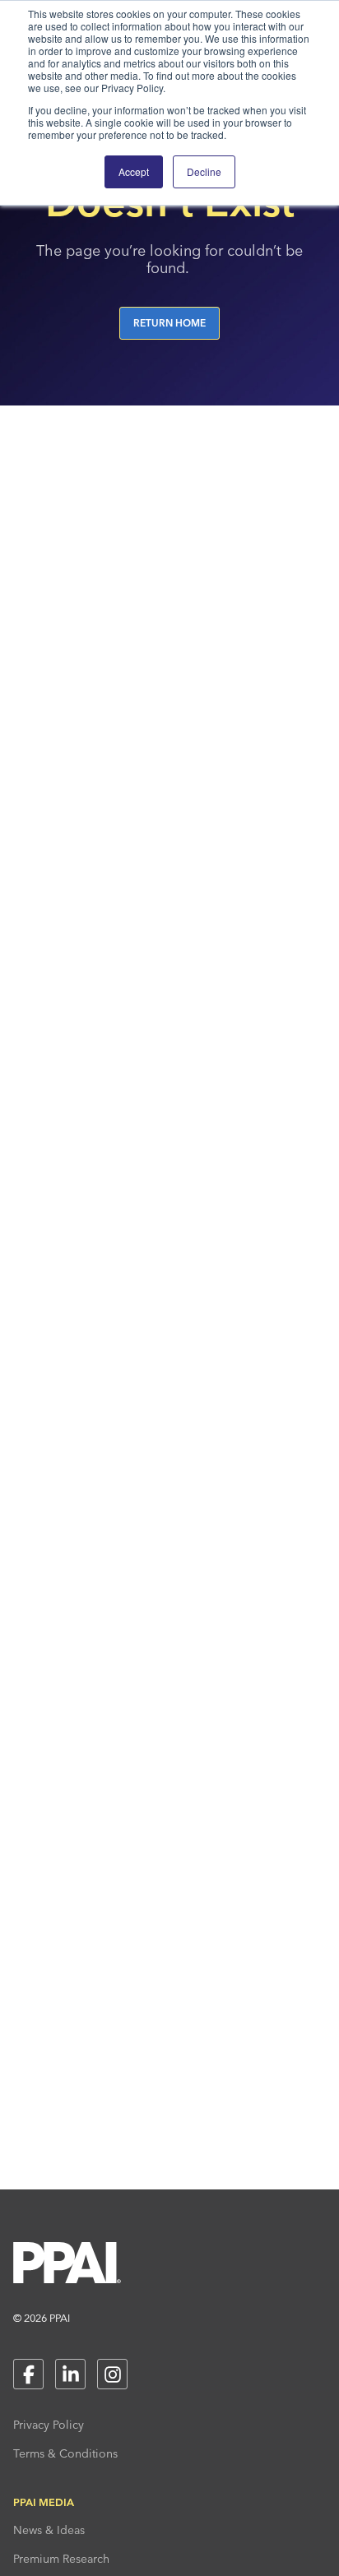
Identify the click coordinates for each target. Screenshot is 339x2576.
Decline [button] (204, 171)
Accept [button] (134, 171)
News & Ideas (49, 2530)
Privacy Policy (49, 2425)
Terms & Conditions (65, 2453)
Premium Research (61, 2559)
